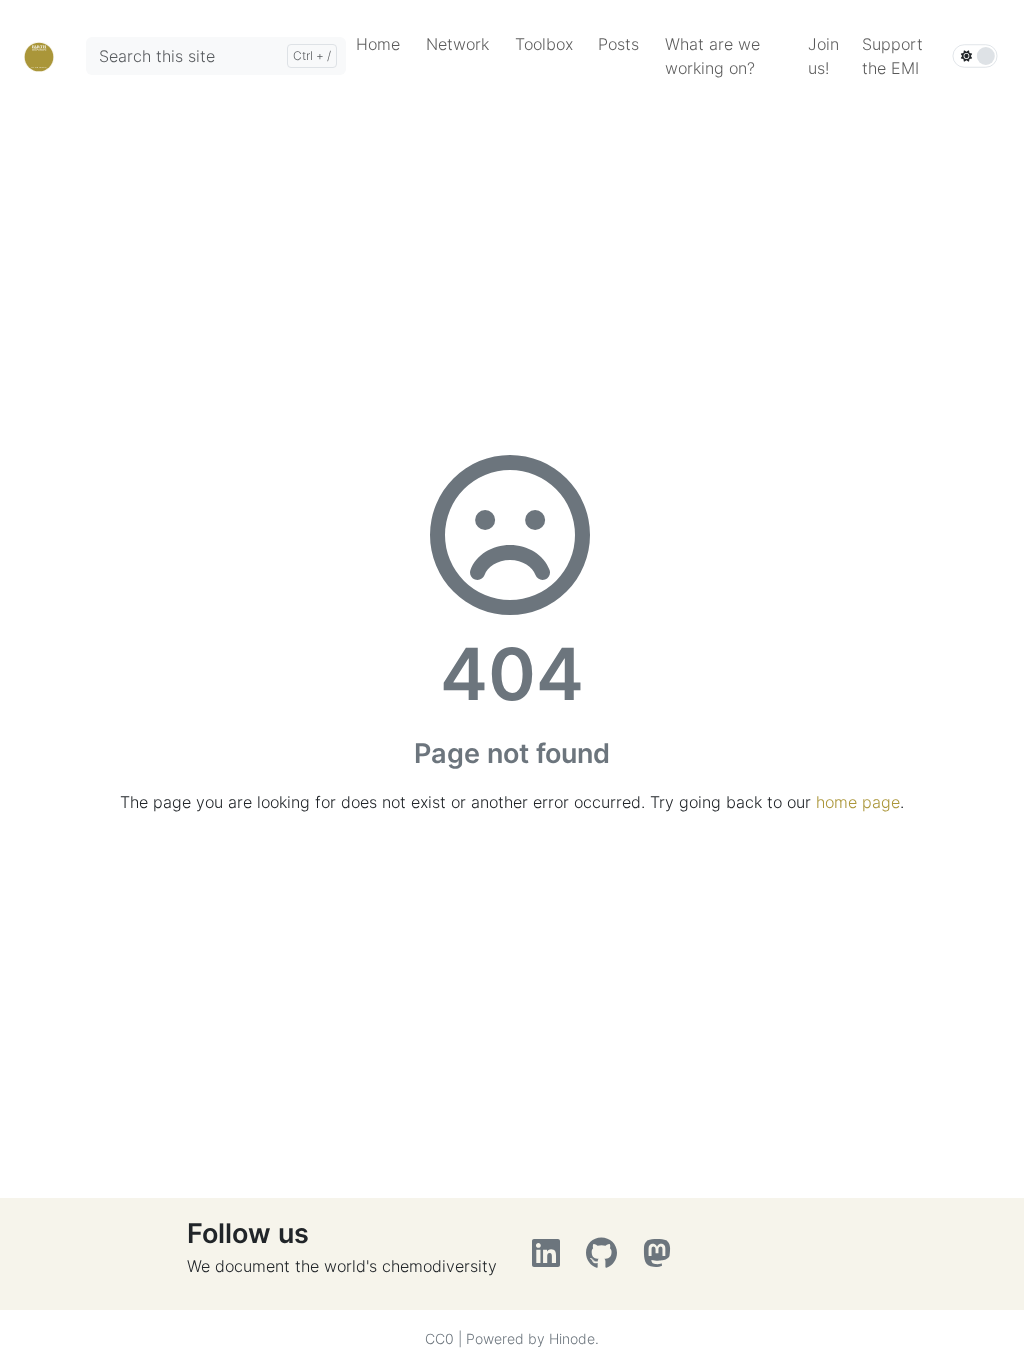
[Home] (39, 55)
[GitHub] (606, 1259)
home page (858, 802)
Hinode (572, 1338)
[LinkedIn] (551, 1259)
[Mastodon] (659, 1259)
